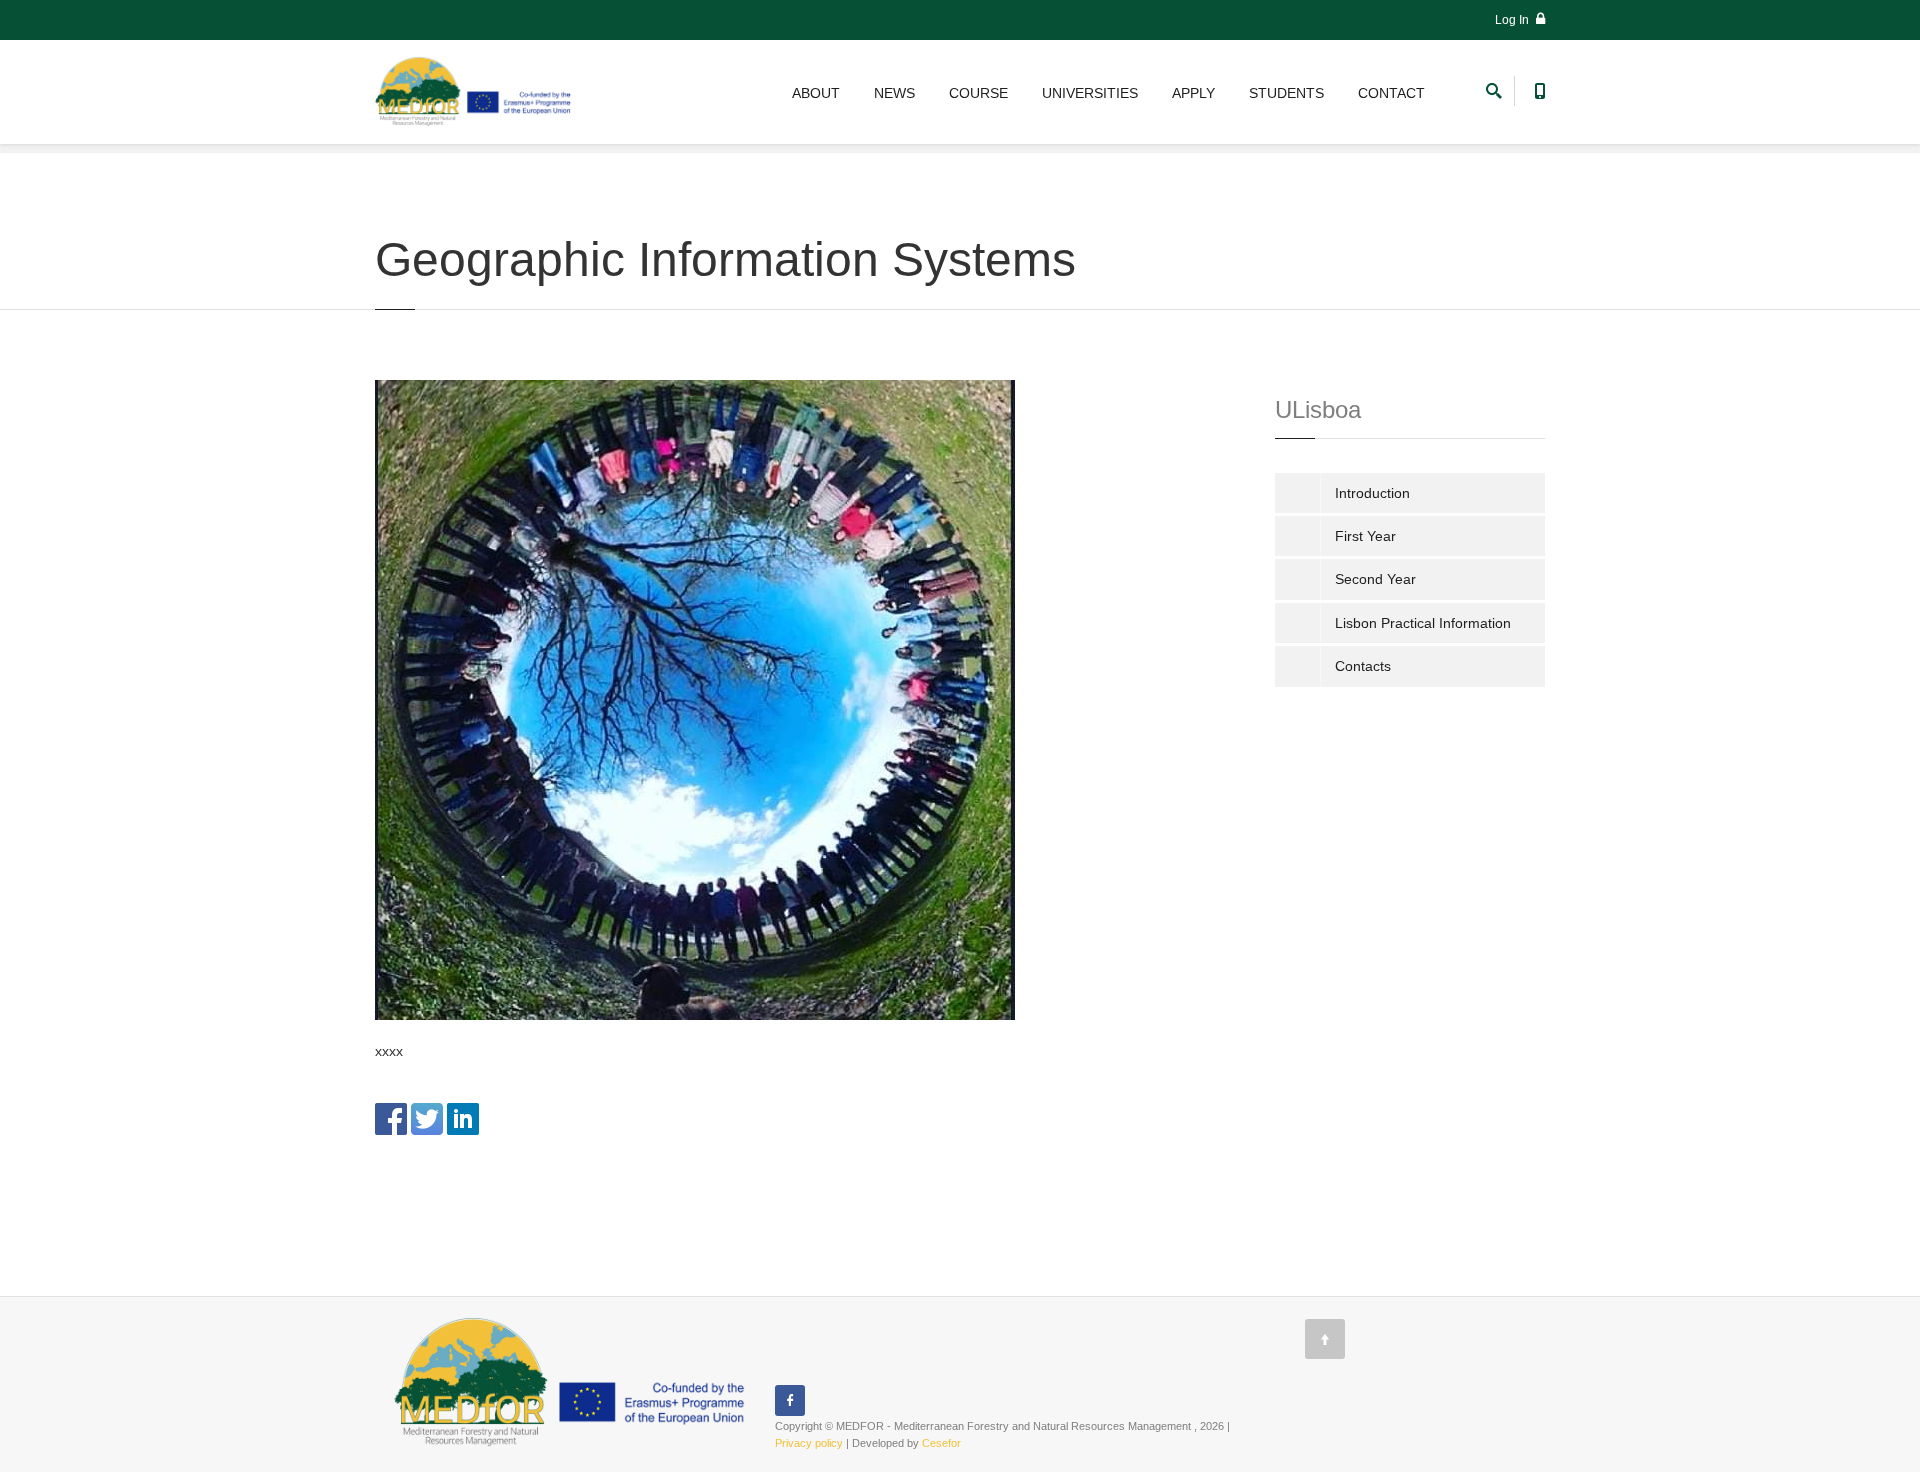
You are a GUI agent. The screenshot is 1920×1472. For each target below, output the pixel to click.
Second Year (1375, 579)
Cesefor (941, 1443)
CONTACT (1391, 93)
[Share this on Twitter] (427, 1117)
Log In (1513, 20)
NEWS (894, 93)
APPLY (1193, 93)
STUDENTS (1286, 93)
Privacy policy (809, 1443)
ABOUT (816, 93)
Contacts (1363, 666)
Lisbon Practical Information (1423, 623)
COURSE (978, 93)
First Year (1365, 536)
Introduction (1372, 493)
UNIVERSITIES (1090, 93)
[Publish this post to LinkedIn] (463, 1117)
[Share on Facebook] (391, 1117)
